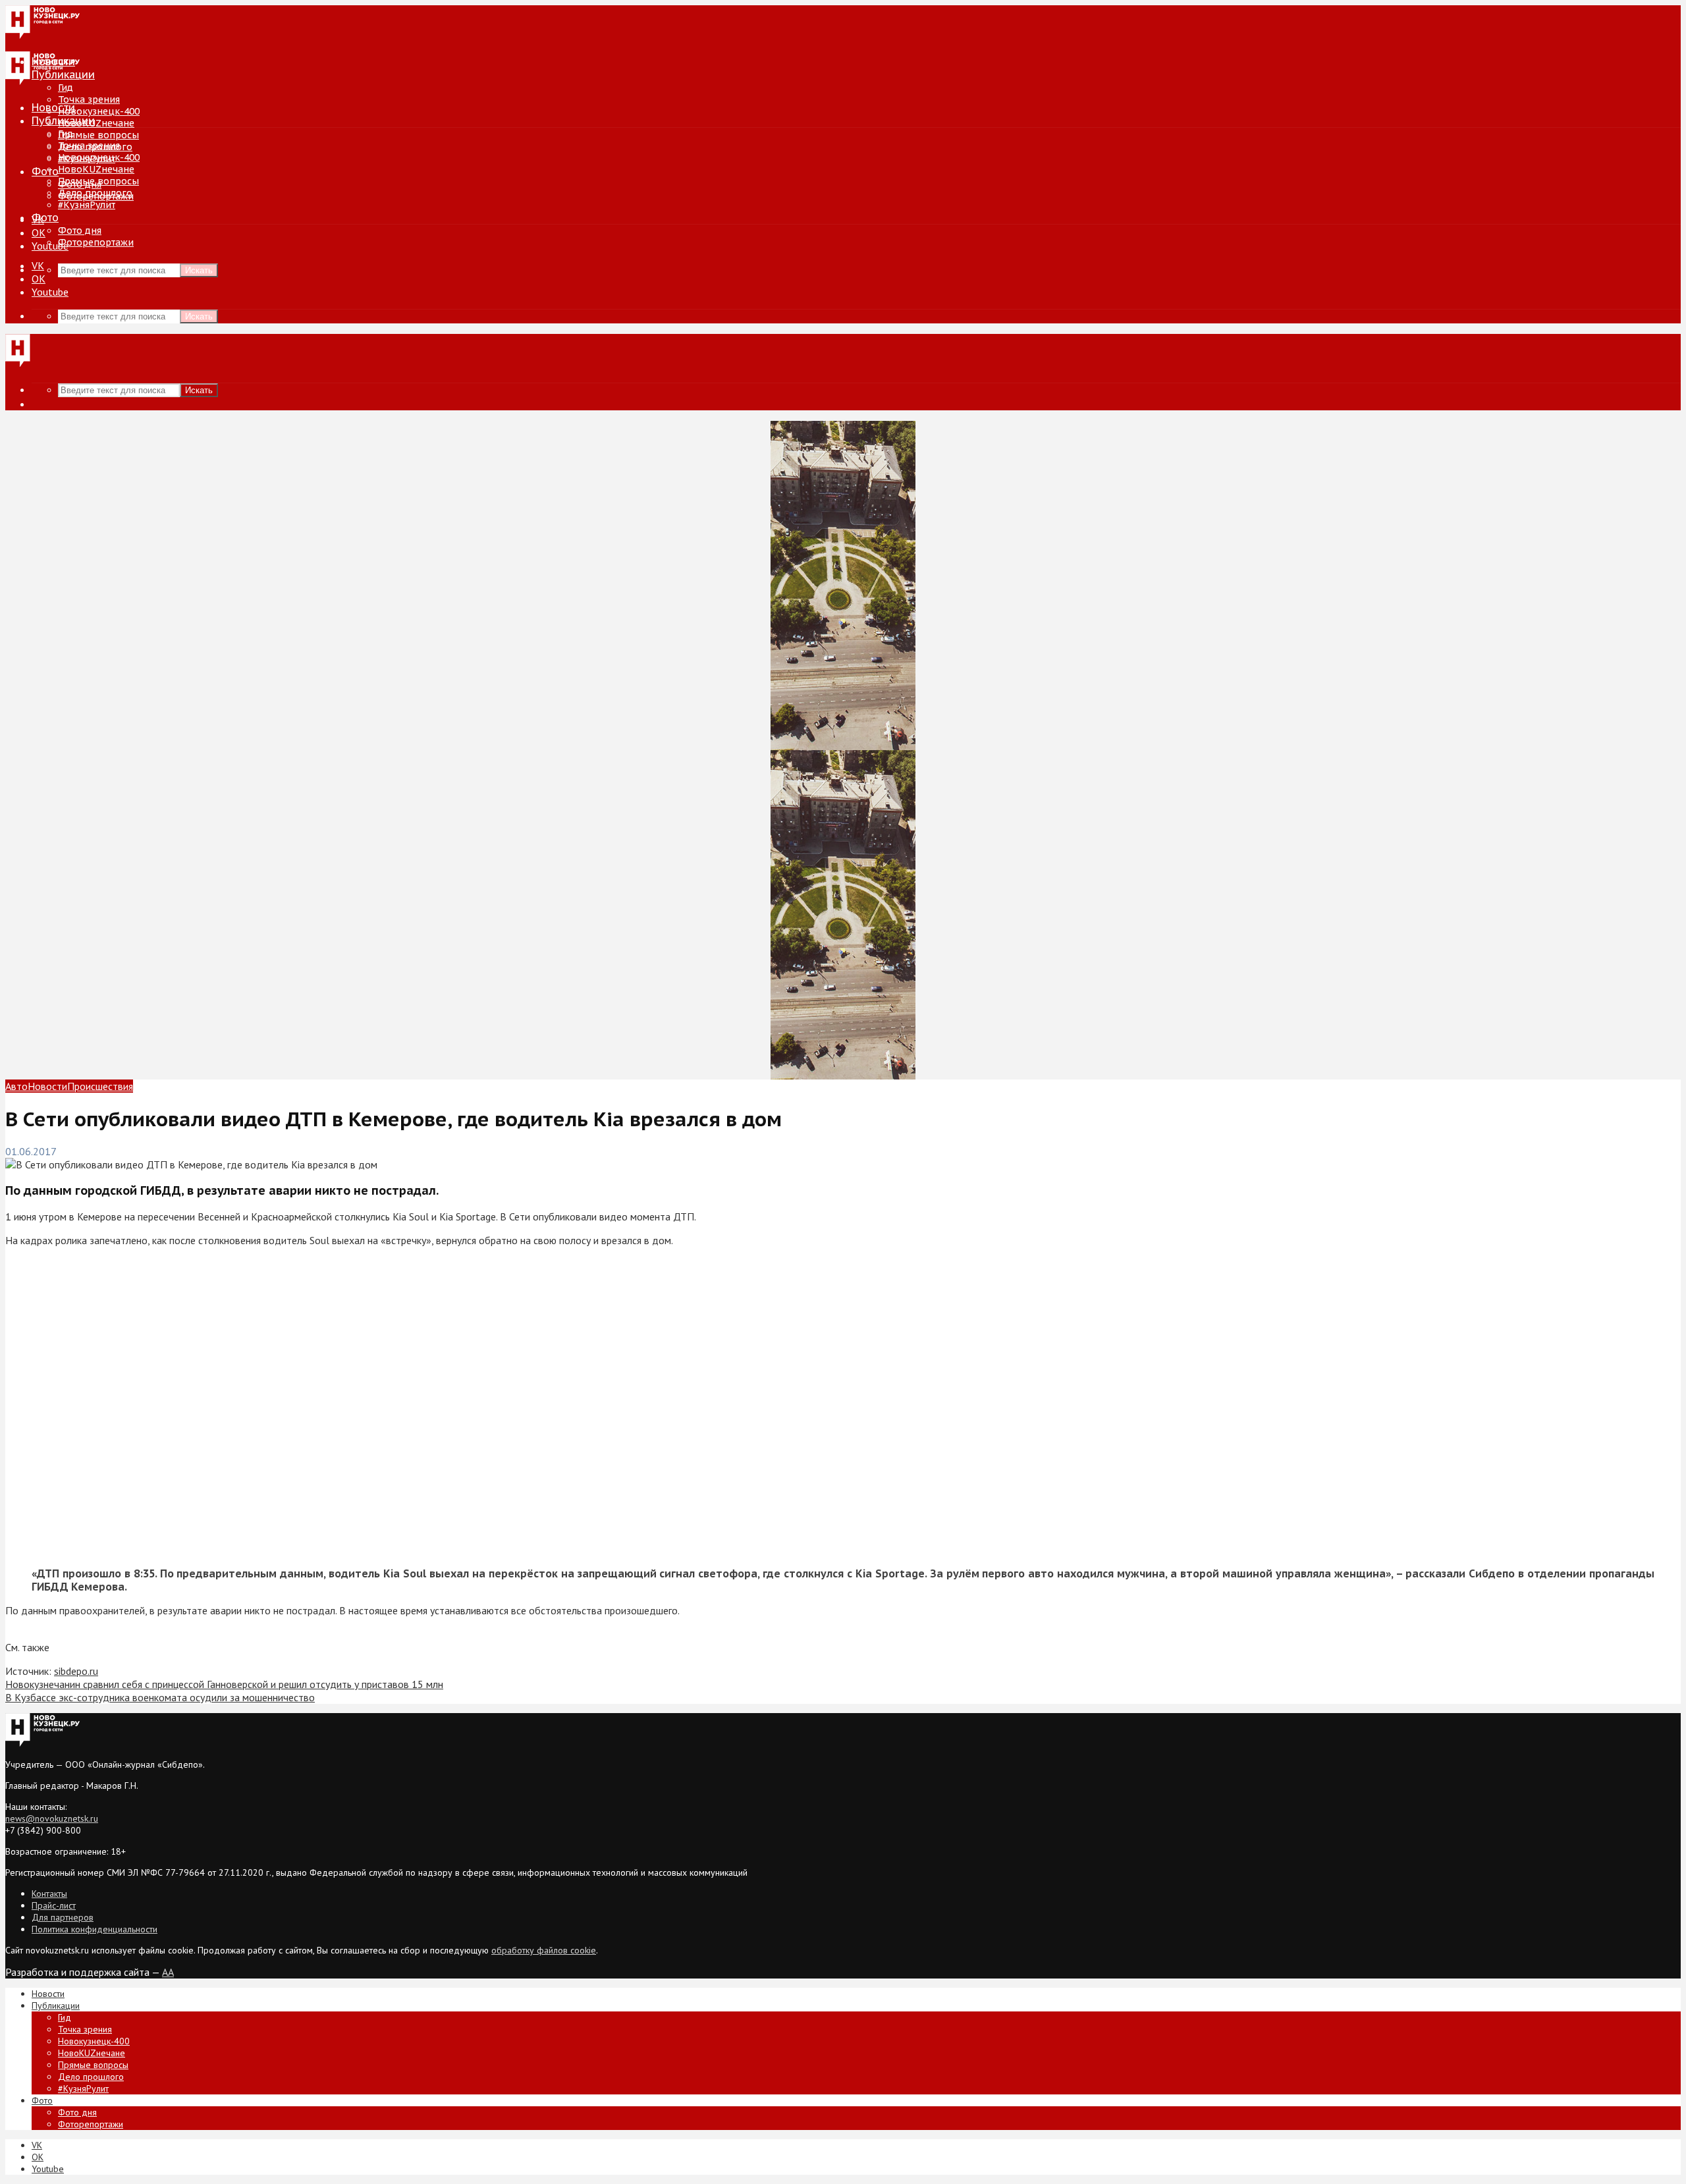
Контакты (49, 1894)
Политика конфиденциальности (95, 1929)
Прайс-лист (54, 1905)
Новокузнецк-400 (99, 111)
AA (168, 1972)
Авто (16, 1086)
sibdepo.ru (76, 1671)
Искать (199, 270)
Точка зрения (89, 99)
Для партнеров (63, 1917)
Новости (53, 107)
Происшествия (100, 1086)
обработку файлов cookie (544, 1950)
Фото (45, 171)
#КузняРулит (87, 205)
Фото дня (80, 231)
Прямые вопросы (98, 135)
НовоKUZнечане (96, 123)
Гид (66, 134)
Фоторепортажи (96, 242)
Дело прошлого (95, 193)
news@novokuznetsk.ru (52, 1818)
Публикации (63, 121)
